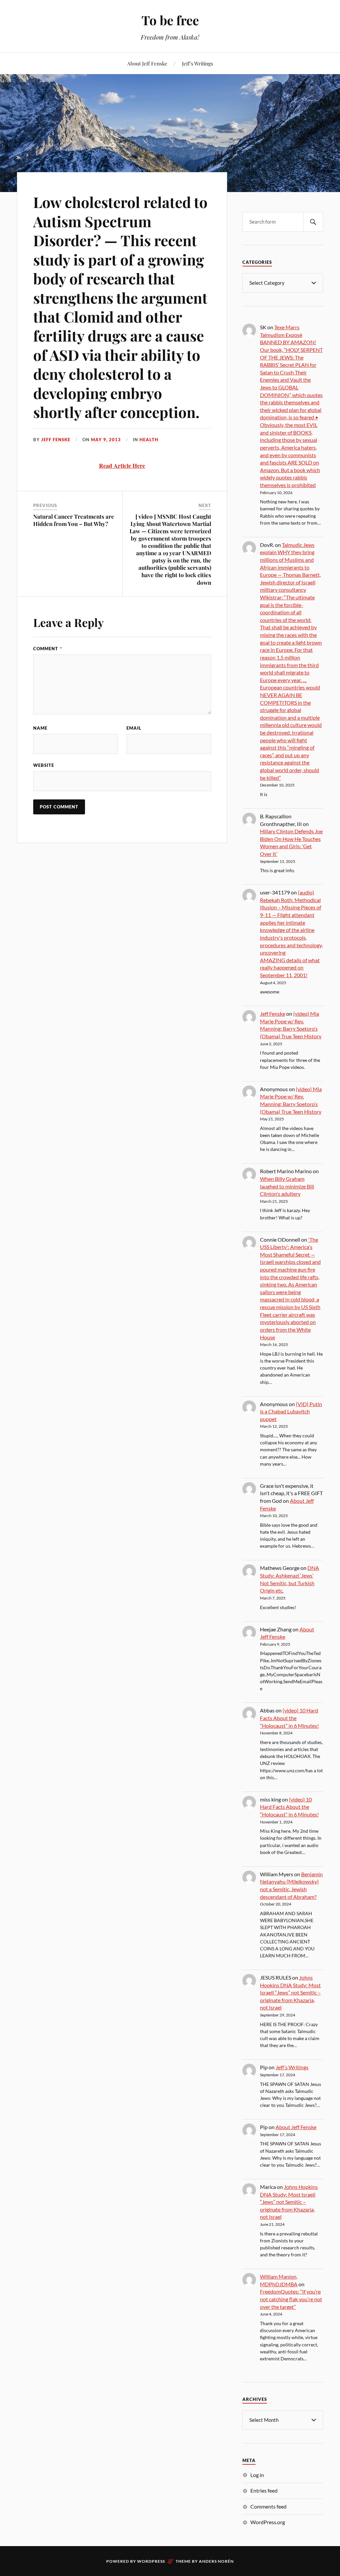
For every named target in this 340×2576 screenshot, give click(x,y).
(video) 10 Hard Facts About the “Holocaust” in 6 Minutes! (289, 1718)
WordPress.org (268, 2522)
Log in (257, 2475)
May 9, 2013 (106, 440)
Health (149, 440)
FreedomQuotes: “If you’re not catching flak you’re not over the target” (291, 2299)
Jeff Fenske (56, 440)
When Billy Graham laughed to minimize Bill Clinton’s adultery (287, 1186)
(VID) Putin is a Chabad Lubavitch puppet (291, 1411)
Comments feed (268, 2506)
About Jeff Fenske (147, 63)
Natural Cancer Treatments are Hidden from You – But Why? (74, 520)
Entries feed (264, 2490)
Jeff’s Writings (198, 63)
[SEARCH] (313, 222)
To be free (170, 20)
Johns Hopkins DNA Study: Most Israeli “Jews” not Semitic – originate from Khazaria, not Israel (290, 1992)
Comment (48, 649)
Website (44, 765)
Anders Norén (216, 2561)
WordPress (151, 2561)
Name (40, 728)
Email (134, 728)
